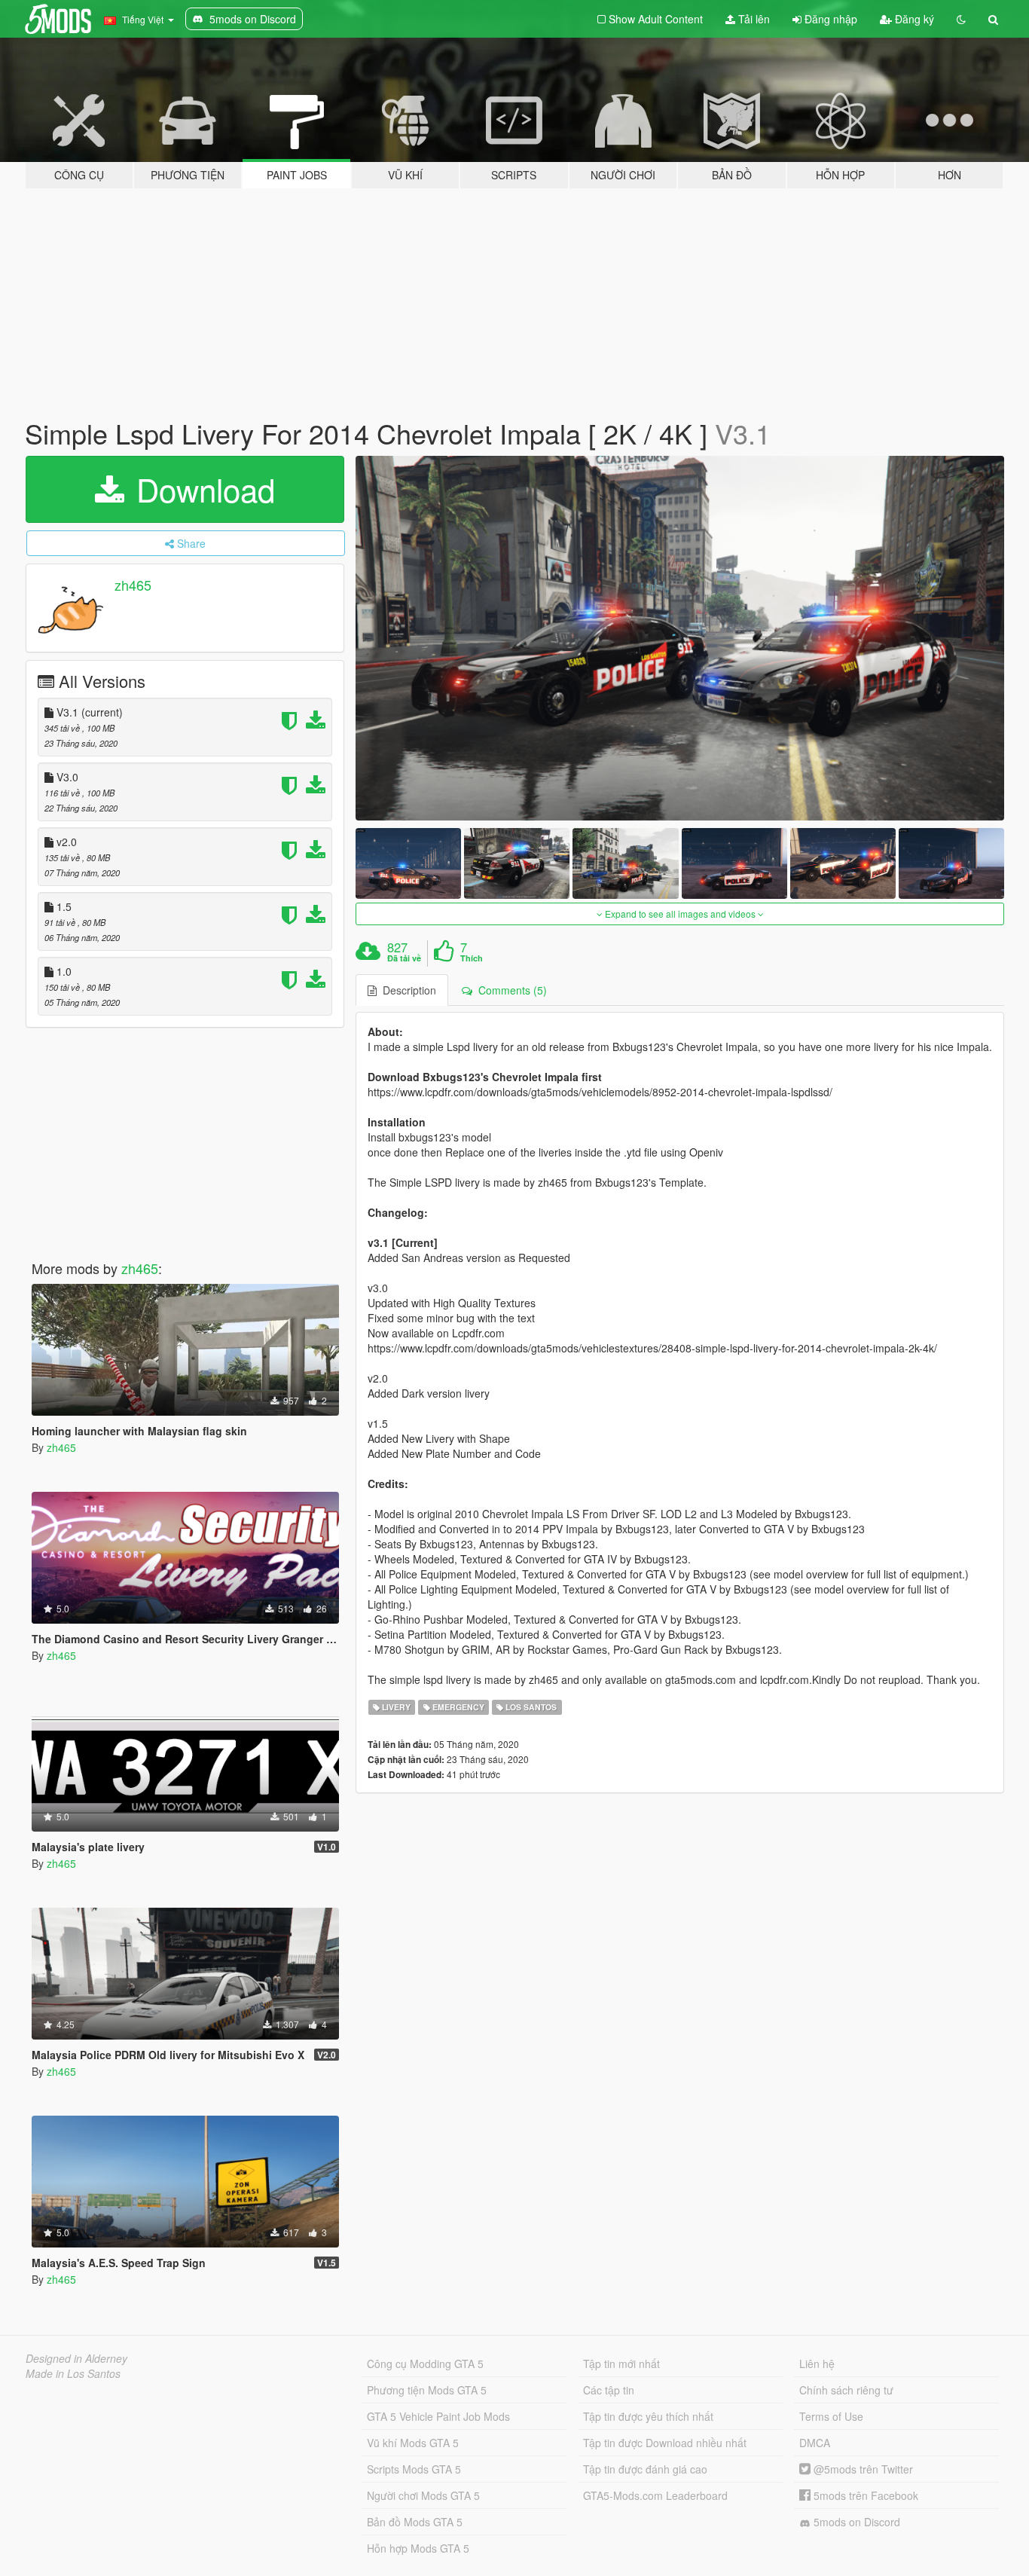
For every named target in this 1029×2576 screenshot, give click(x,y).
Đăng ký (913, 19)
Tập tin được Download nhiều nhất (665, 2443)
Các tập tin (609, 2390)
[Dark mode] (961, 19)
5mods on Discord (855, 2522)
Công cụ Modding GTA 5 (425, 2364)
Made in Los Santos (73, 2373)
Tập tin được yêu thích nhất (648, 2416)
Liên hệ (817, 2364)
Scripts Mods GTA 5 (414, 2469)
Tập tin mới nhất (621, 2364)
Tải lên (753, 19)
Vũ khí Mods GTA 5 (413, 2443)
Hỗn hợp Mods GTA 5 (418, 2548)
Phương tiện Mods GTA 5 (427, 2390)
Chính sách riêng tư (846, 2390)
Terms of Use (831, 2416)
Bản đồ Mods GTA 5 (415, 2522)
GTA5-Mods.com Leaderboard (655, 2495)
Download (201, 489)
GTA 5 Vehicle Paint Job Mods (438, 2416)
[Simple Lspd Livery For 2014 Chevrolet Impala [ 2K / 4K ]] (680, 639)
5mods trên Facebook (864, 2495)
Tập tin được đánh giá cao (645, 2469)
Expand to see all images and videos (680, 914)
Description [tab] (406, 990)
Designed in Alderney (76, 2358)
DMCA (815, 2443)
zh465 (133, 585)
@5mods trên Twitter (862, 2469)
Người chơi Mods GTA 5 (423, 2495)
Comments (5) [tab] (510, 990)
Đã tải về (404, 958)
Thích (472, 958)
